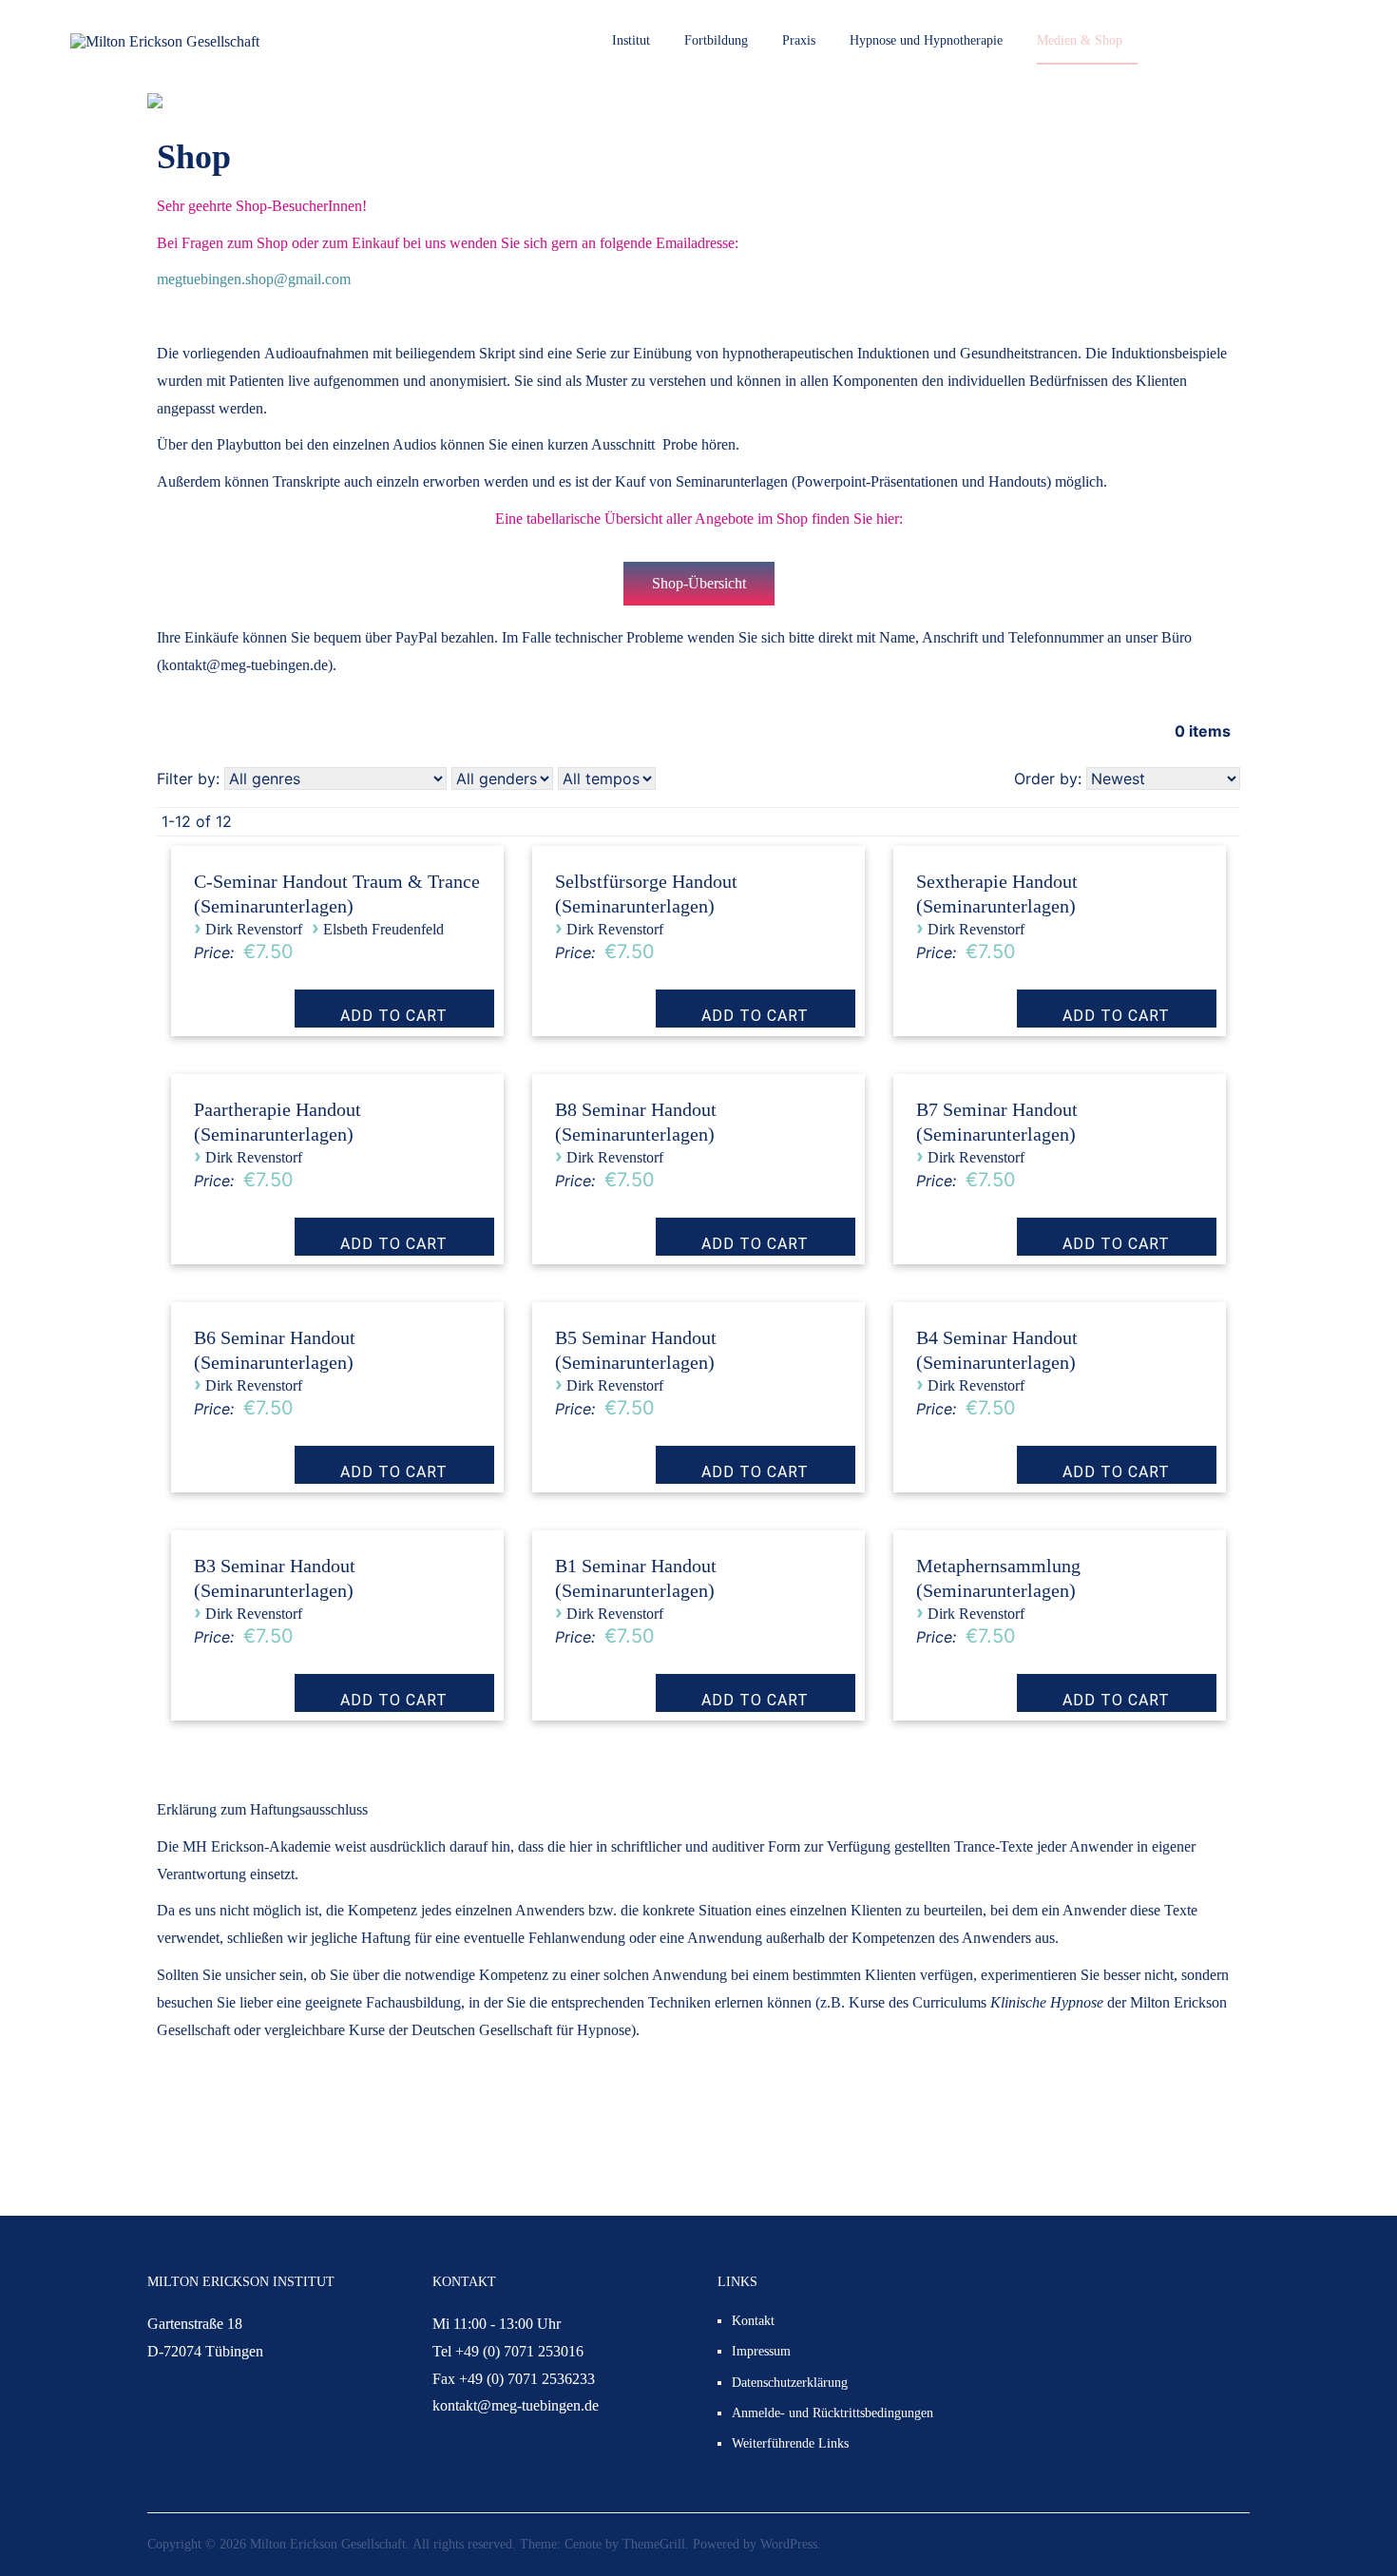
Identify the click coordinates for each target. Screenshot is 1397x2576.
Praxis (799, 40)
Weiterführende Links (790, 2443)
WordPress (789, 2544)
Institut (631, 40)
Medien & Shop (1080, 40)
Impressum (761, 2351)
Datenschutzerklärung (790, 2383)
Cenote (583, 2544)
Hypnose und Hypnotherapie (926, 40)
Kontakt (753, 2321)
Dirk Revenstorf (254, 929)
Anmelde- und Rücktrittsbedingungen (832, 2413)
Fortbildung (716, 40)
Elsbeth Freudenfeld (383, 929)
